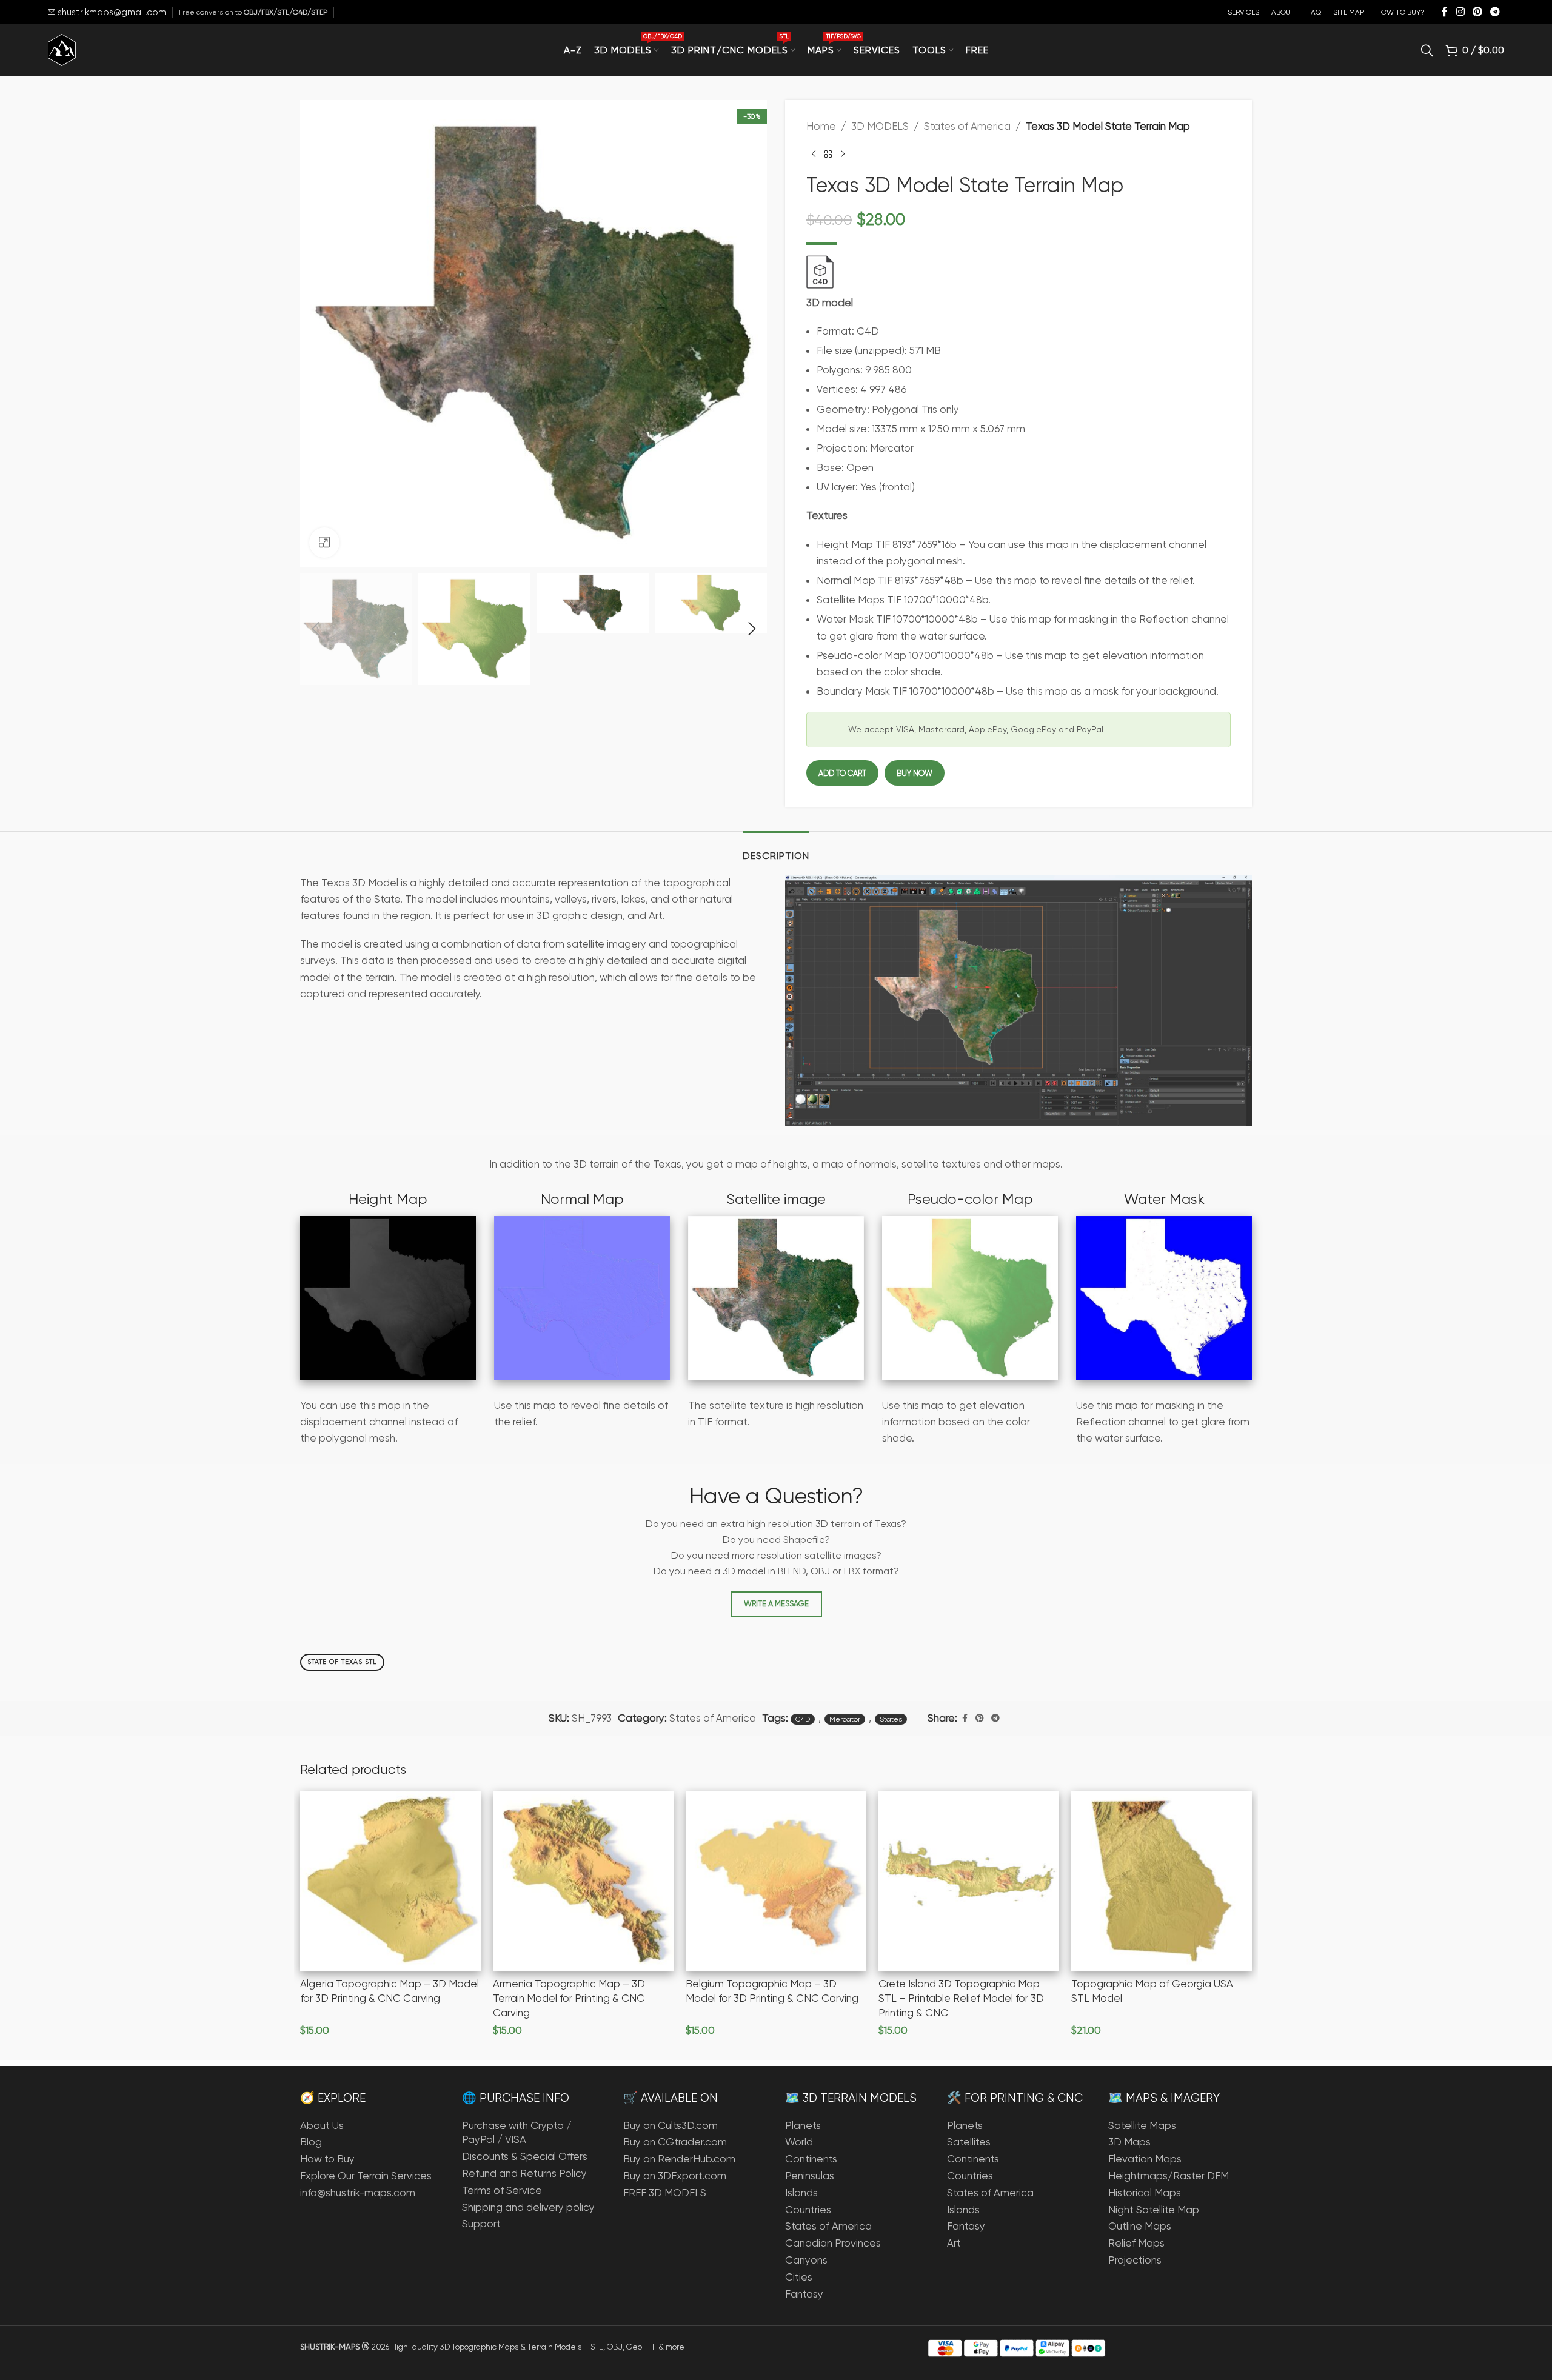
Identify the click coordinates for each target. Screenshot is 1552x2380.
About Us (322, 2125)
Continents (811, 2159)
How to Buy (327, 2159)
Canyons (806, 2260)
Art (954, 2243)
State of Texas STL (342, 1662)
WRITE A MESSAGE (776, 1604)
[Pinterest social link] (1477, 12)
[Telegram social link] (1495, 12)
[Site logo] (62, 49)
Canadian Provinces (833, 2243)
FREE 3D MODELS (665, 2193)
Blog (311, 2142)
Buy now (915, 773)
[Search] (1427, 50)
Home (821, 126)
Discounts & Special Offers (525, 2156)
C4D (803, 1719)
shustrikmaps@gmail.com (111, 12)
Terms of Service (502, 2190)
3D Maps (1129, 2142)
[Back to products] (828, 154)
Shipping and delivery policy (528, 2207)
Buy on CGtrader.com (675, 2142)
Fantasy (804, 2294)
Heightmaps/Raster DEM (1169, 2176)
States (891, 1719)
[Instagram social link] (1460, 12)
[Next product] (843, 154)
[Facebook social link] (1445, 12)
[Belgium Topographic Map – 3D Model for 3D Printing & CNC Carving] (776, 1881)
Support (481, 2224)
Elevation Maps (1145, 2159)
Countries (808, 2210)
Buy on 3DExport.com (675, 2176)
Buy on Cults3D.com (671, 2125)
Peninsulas (810, 2176)
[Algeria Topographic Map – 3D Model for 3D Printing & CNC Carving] (390, 1881)
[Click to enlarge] (324, 543)
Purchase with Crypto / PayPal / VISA (517, 2133)
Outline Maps (1140, 2226)
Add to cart (842, 773)
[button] (315, 629)
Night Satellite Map (1154, 2210)
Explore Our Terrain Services (366, 2176)
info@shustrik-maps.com (358, 2193)
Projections (1135, 2260)
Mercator (845, 1719)
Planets (803, 2125)
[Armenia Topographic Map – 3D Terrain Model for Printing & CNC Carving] (583, 1881)
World (799, 2142)
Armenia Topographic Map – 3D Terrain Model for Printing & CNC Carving (569, 1998)
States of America (967, 126)
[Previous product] (814, 154)
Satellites (969, 2142)
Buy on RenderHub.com (679, 2159)
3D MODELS (880, 126)
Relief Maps (1136, 2243)
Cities (799, 2277)
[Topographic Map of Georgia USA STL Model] (1162, 1881)
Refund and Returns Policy (524, 2173)
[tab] (776, 850)
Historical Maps (1145, 2193)
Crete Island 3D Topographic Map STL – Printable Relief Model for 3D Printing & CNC (961, 1998)
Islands (801, 2193)
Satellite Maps (1142, 2125)
